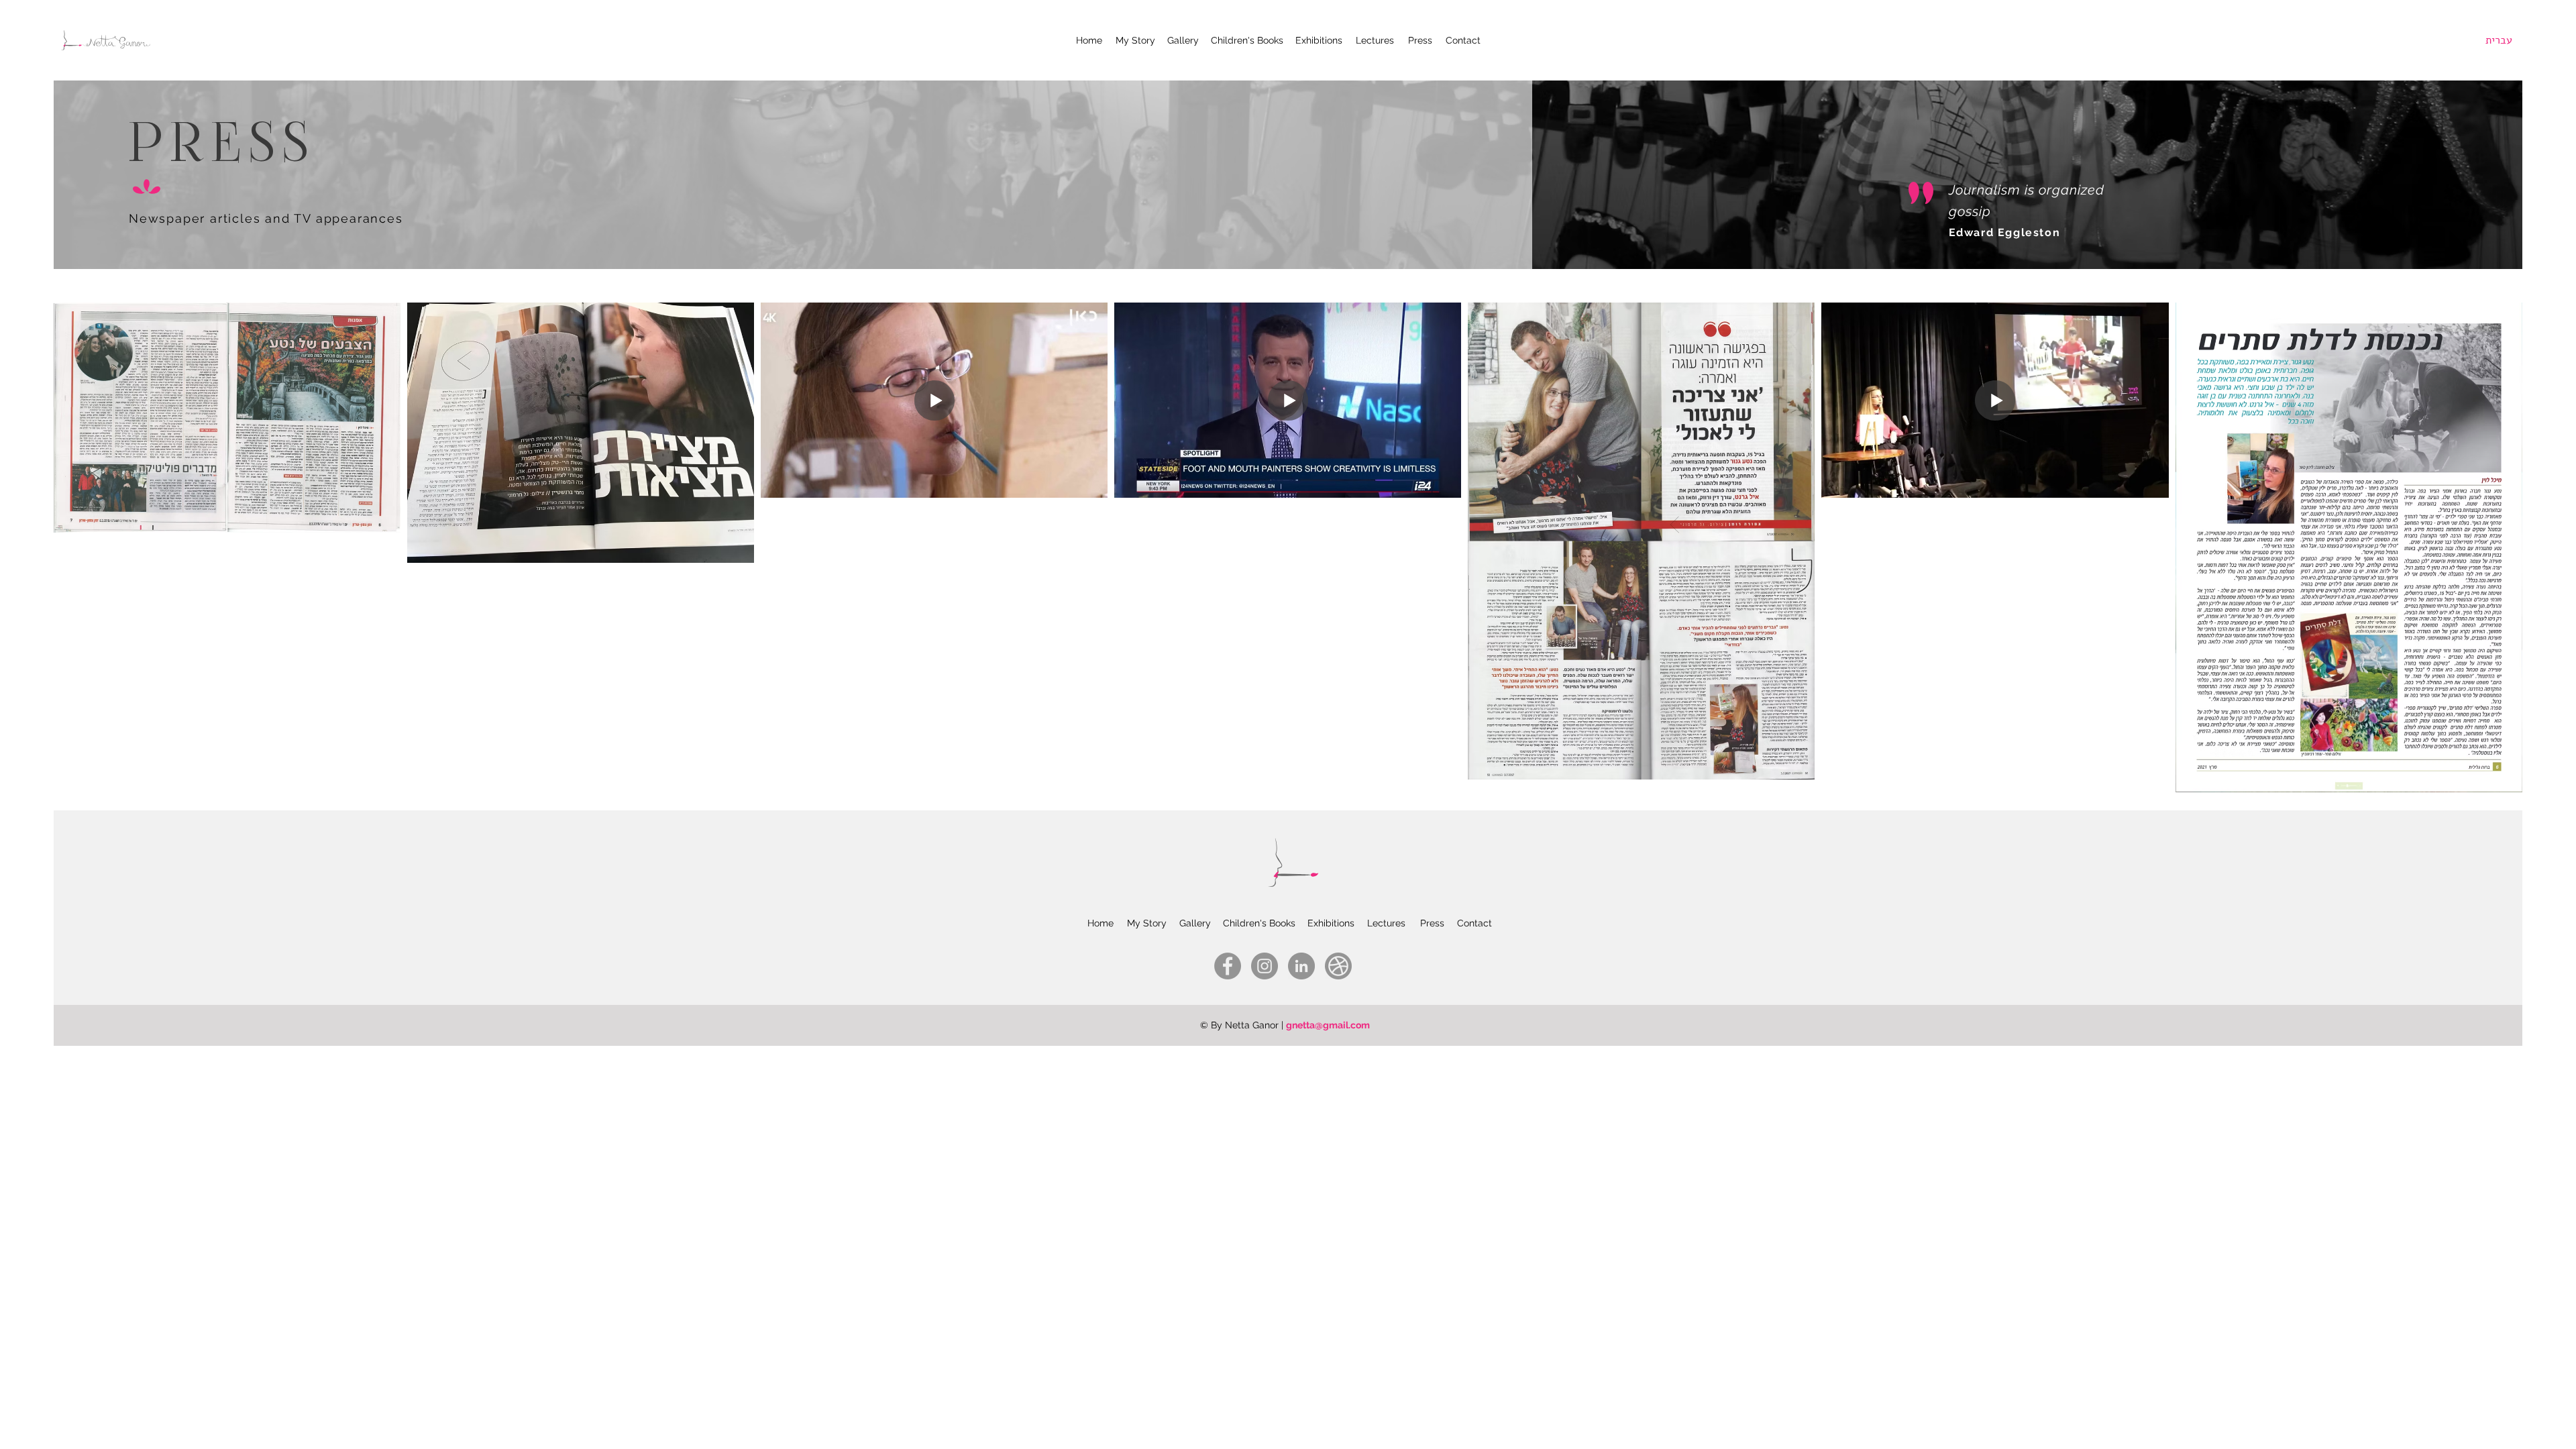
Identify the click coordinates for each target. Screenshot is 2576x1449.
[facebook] (1228, 966)
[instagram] (1265, 966)
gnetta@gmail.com (1328, 1025)
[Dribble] (1338, 966)
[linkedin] (1301, 966)
